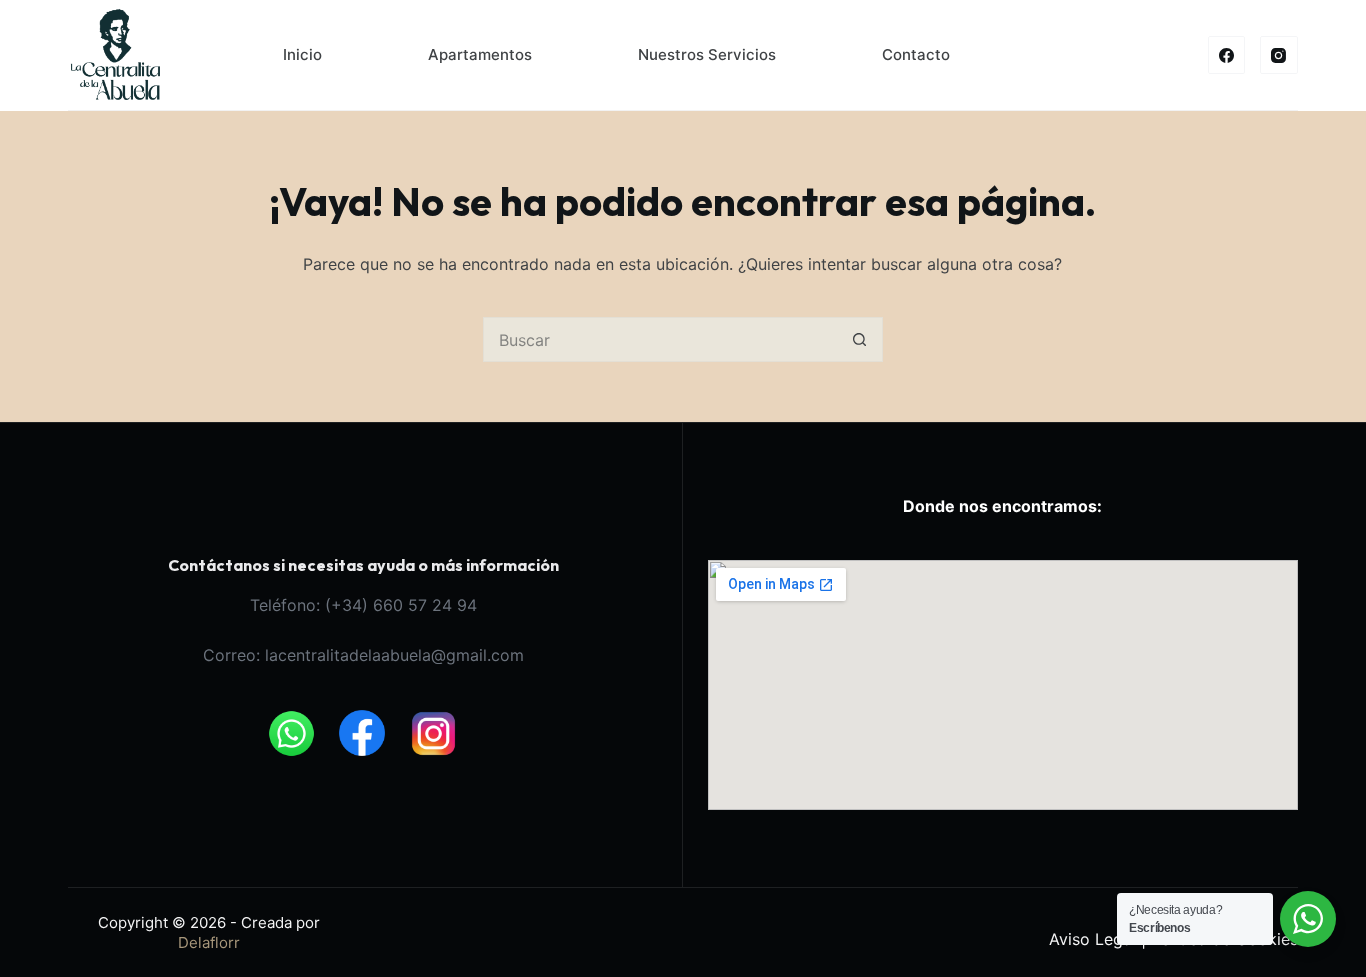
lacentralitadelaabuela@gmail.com (394, 655)
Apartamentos (480, 54)
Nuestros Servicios (707, 54)
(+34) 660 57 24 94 (401, 605)
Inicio (302, 54)
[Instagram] (1279, 55)
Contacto (916, 54)
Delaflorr (209, 942)
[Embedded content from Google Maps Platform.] (1003, 685)
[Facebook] (1227, 55)
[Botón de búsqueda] (860, 339)
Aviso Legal (1092, 939)
